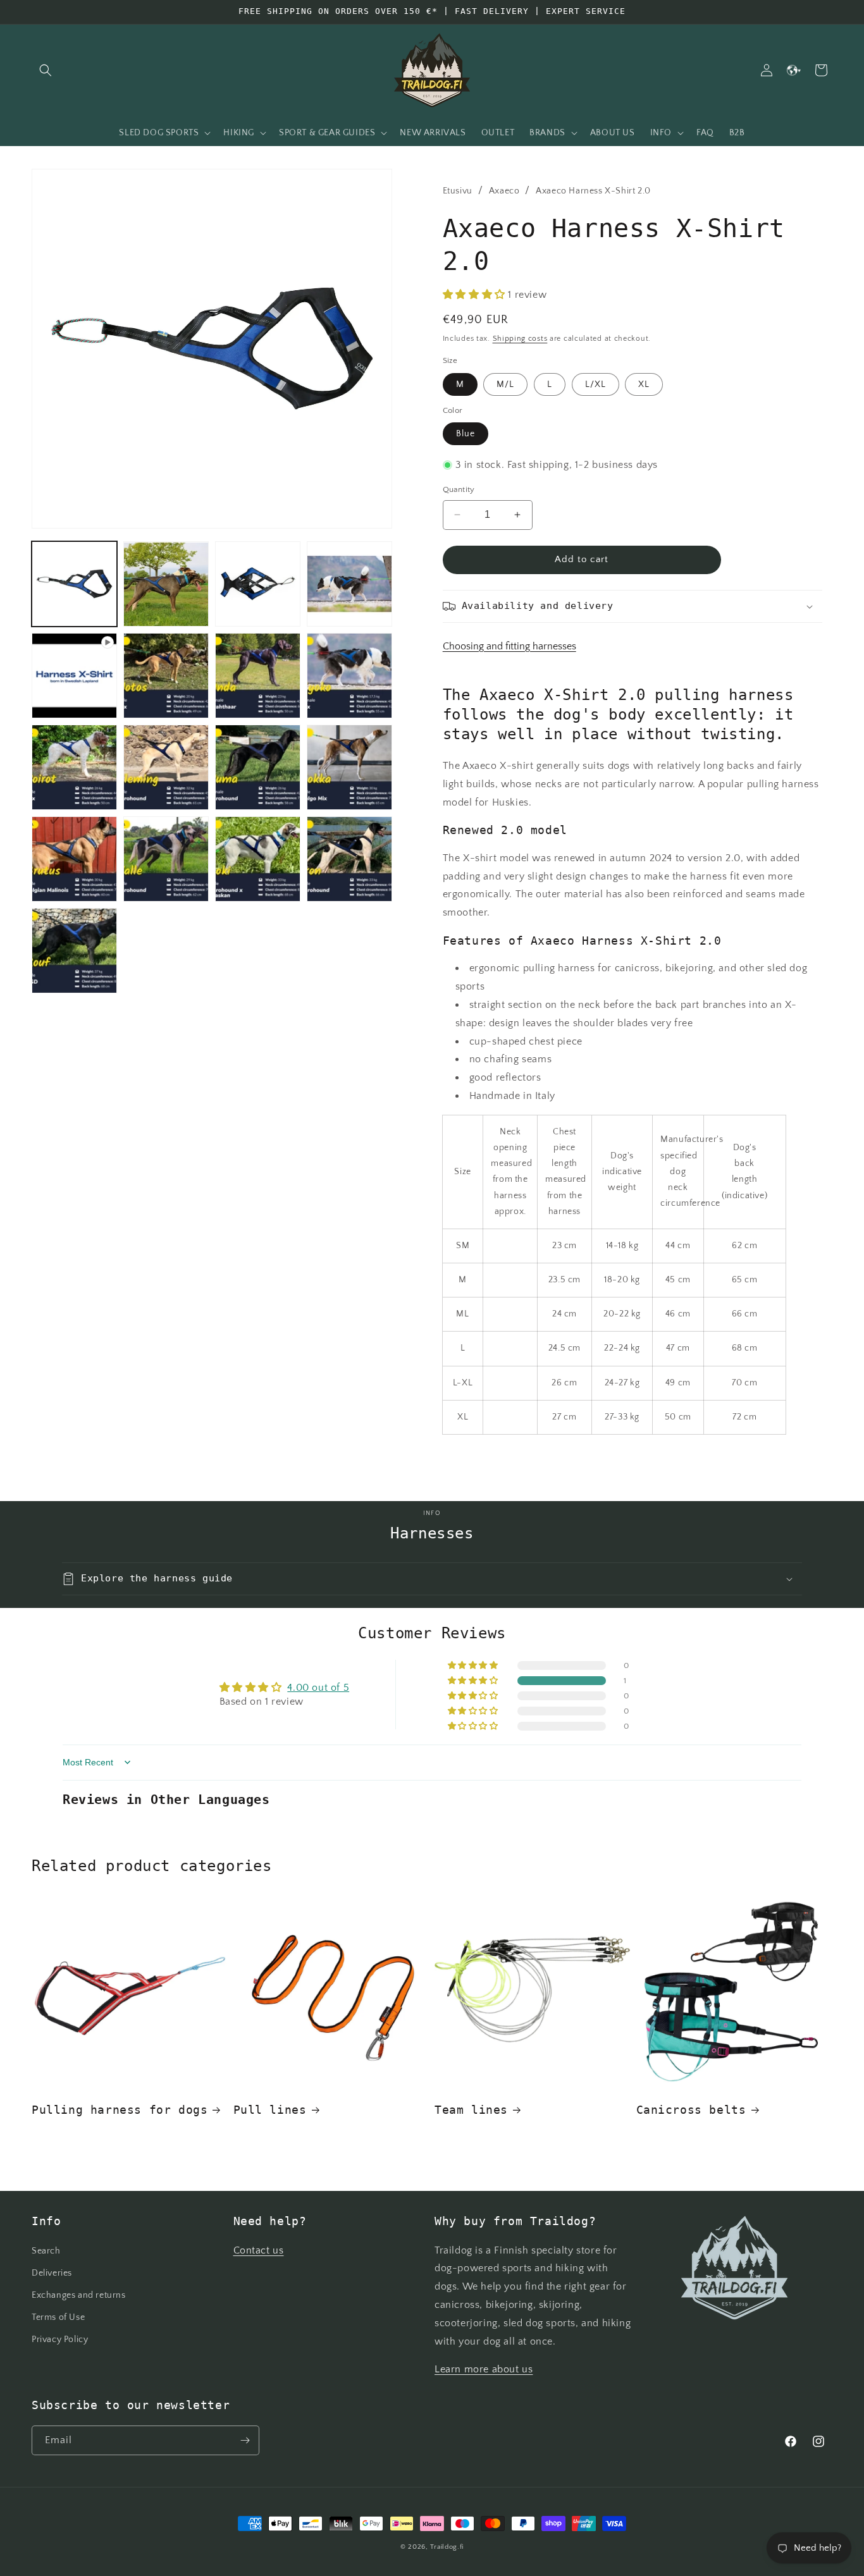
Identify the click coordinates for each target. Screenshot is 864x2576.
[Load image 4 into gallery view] (349, 584)
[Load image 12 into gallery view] (74, 859)
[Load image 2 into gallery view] (166, 584)
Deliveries (52, 2273)
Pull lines (270, 2110)
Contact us (259, 2250)
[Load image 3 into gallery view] (258, 584)
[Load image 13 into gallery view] (166, 859)
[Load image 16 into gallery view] (74, 951)
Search (46, 2251)
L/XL (596, 384)
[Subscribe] (245, 2440)
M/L (505, 384)
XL (644, 384)
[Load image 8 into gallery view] (74, 767)
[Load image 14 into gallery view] (258, 859)
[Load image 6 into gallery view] (258, 676)
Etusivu (458, 191)
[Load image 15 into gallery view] (349, 859)
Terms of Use (58, 2317)
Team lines (471, 2110)
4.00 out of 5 (318, 1688)
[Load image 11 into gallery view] (349, 767)
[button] (46, 70)
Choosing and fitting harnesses (509, 646)
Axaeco (504, 191)
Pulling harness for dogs (120, 2110)
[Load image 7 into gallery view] (349, 676)
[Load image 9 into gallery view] (166, 767)
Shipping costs (520, 339)
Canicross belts (691, 2110)
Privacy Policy (60, 2340)
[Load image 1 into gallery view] (74, 584)
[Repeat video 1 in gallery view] (74, 676)
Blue (466, 434)
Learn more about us (484, 2369)
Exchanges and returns (79, 2295)
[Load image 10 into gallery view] (258, 767)
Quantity (459, 489)
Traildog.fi (447, 2547)
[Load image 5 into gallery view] (166, 676)
